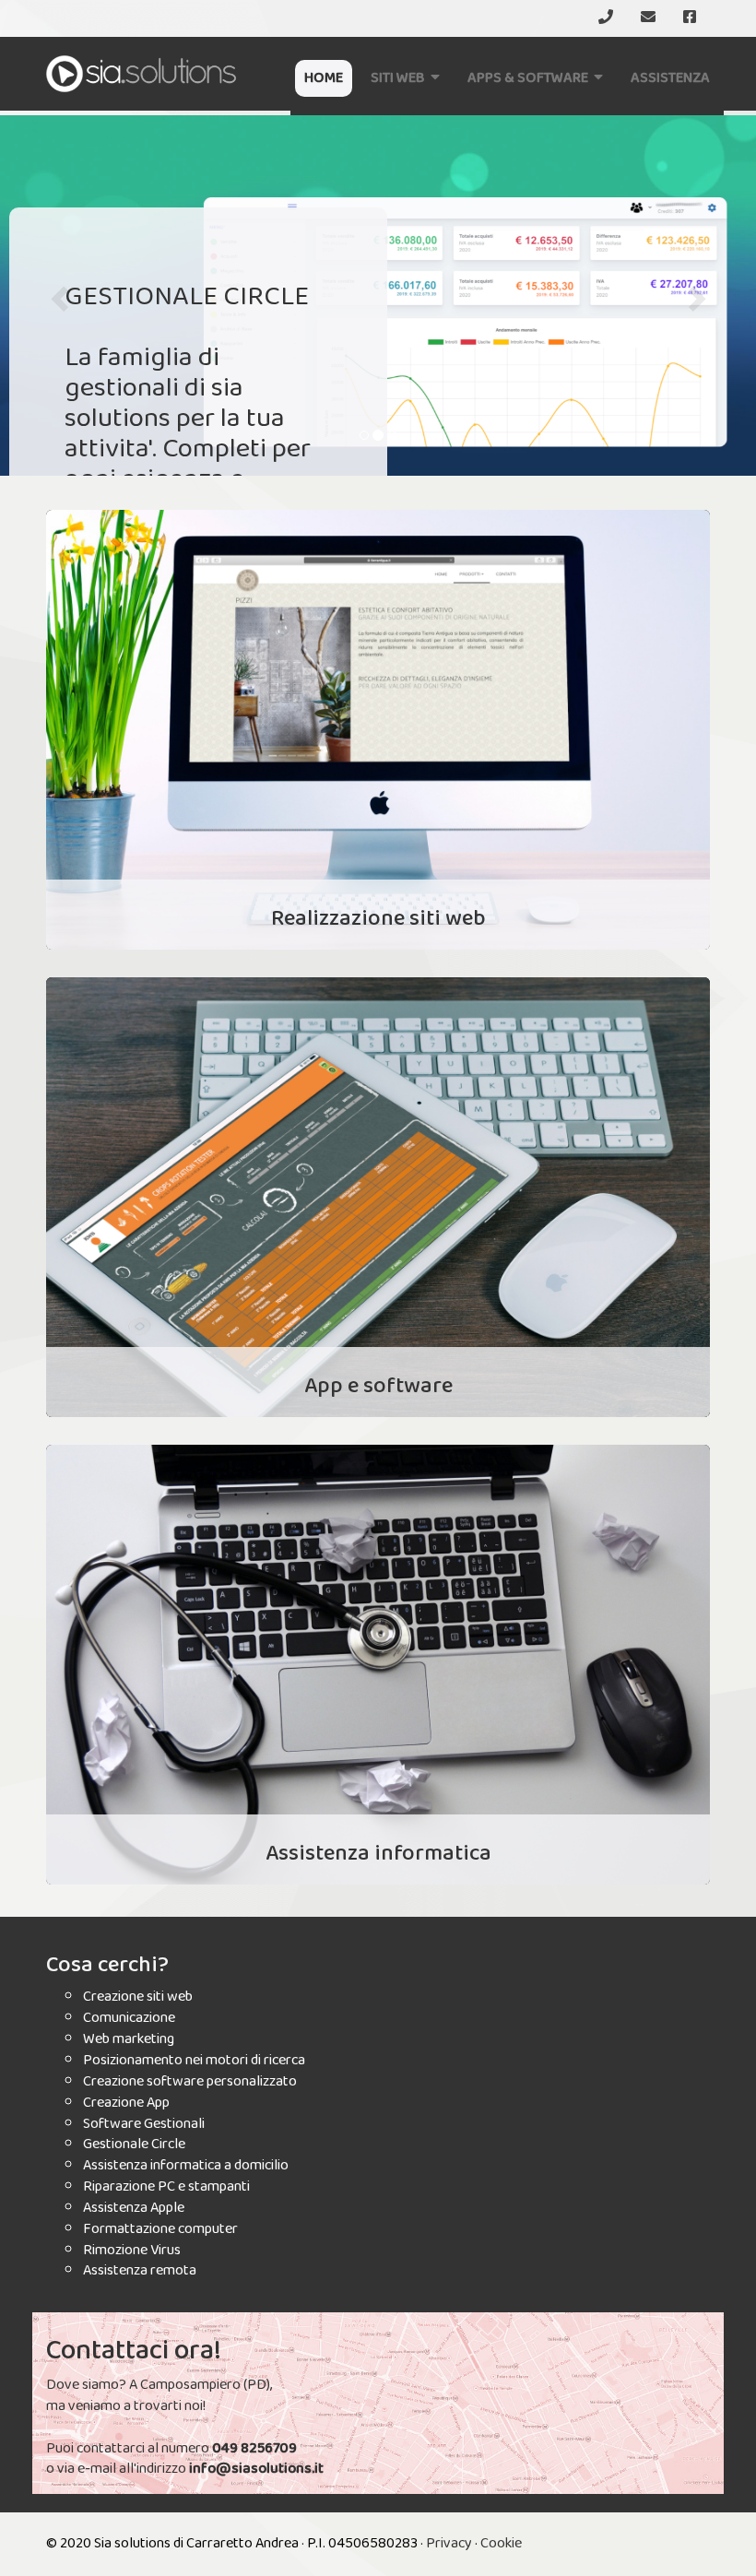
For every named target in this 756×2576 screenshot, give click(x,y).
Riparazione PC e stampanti (166, 2186)
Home (324, 78)
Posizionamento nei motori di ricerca (194, 2060)
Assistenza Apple (134, 2208)
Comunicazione (129, 2018)
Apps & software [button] (531, 78)
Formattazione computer (160, 2229)
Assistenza (670, 78)
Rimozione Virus (132, 2250)
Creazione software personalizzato (190, 2081)
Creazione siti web (138, 1997)
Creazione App (126, 2103)
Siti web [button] (401, 78)
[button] (57, 293)
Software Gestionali (144, 2124)
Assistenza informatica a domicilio (186, 2165)
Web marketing (129, 2039)
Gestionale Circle (134, 2144)
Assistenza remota (140, 2270)
